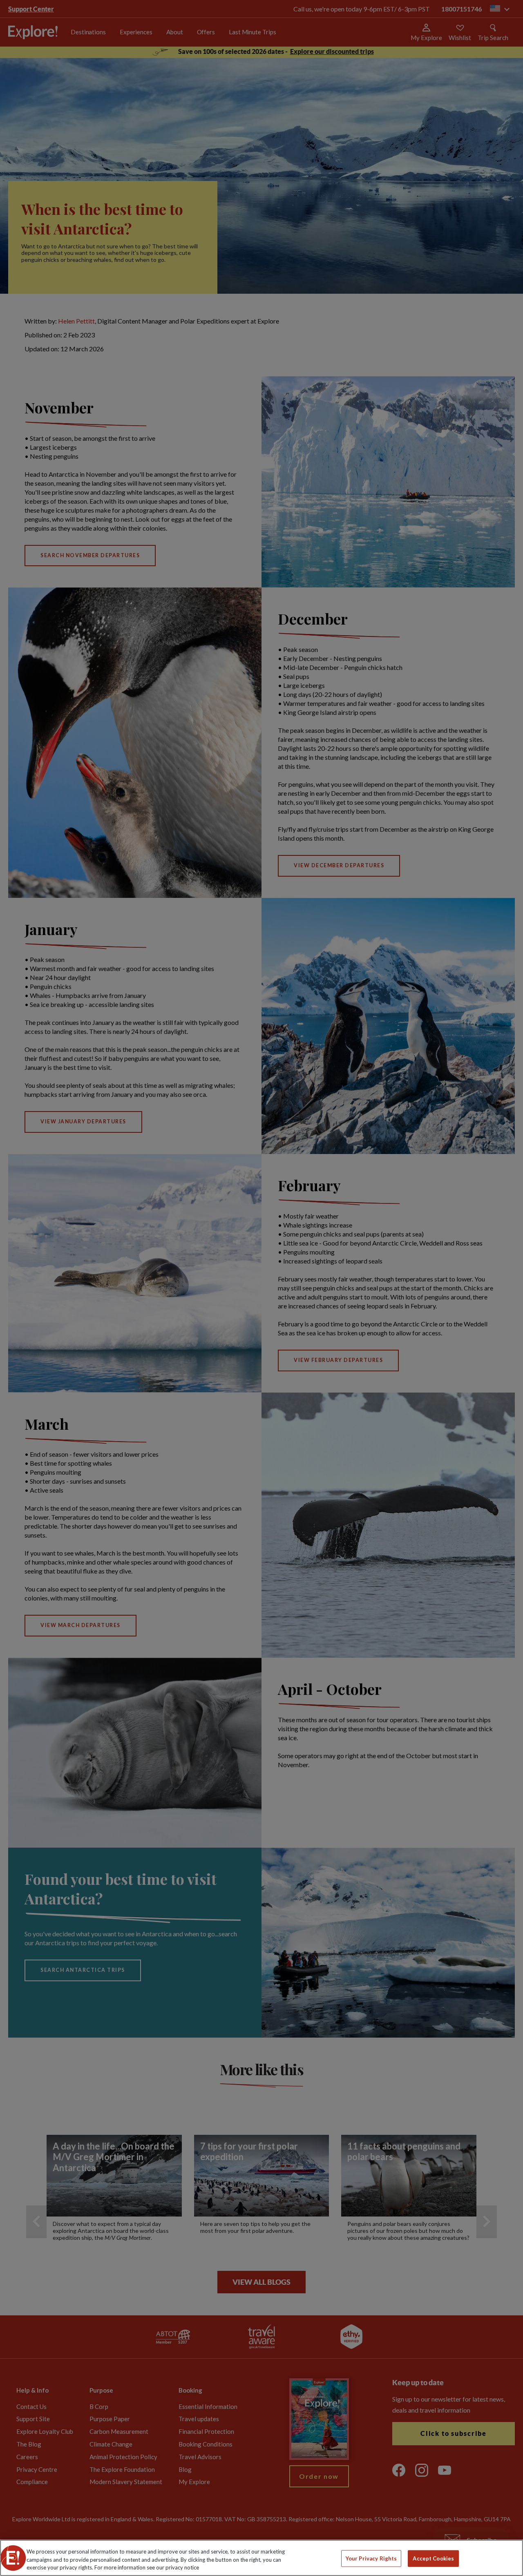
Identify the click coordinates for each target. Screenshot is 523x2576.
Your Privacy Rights (371, 2558)
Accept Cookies (433, 2558)
